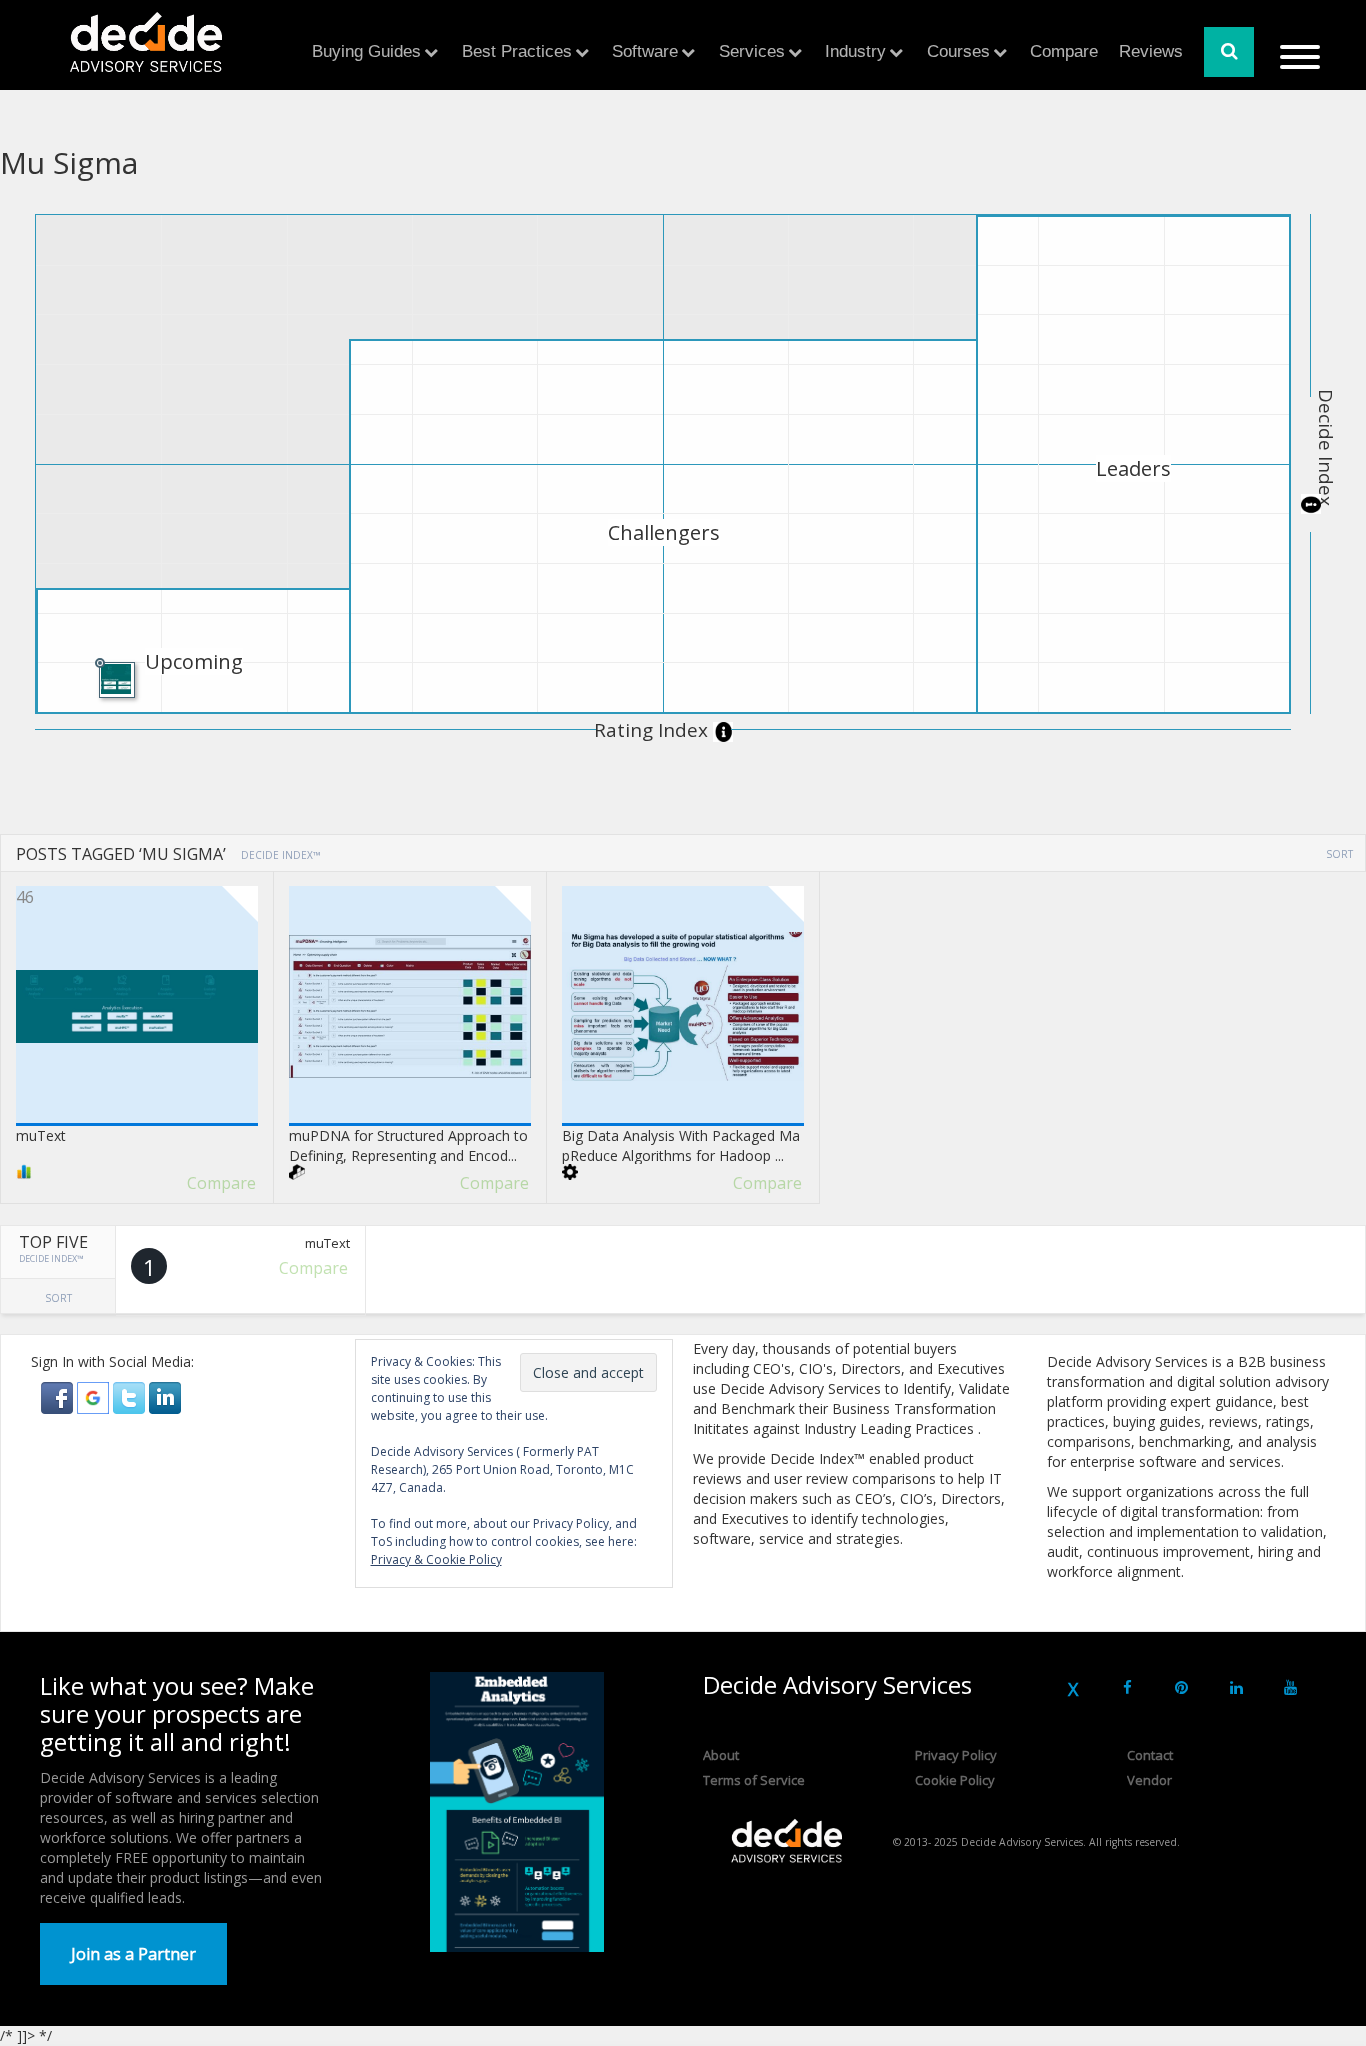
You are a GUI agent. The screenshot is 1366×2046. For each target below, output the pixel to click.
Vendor (1149, 1780)
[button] (59, 1396)
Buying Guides (366, 51)
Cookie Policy (955, 1780)
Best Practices (517, 51)
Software (645, 51)
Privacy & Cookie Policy (436, 1559)
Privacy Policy (956, 1755)
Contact (1150, 1755)
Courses (958, 51)
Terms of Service (754, 1780)
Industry (855, 51)
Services (752, 51)
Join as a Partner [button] (133, 1954)
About (721, 1755)
